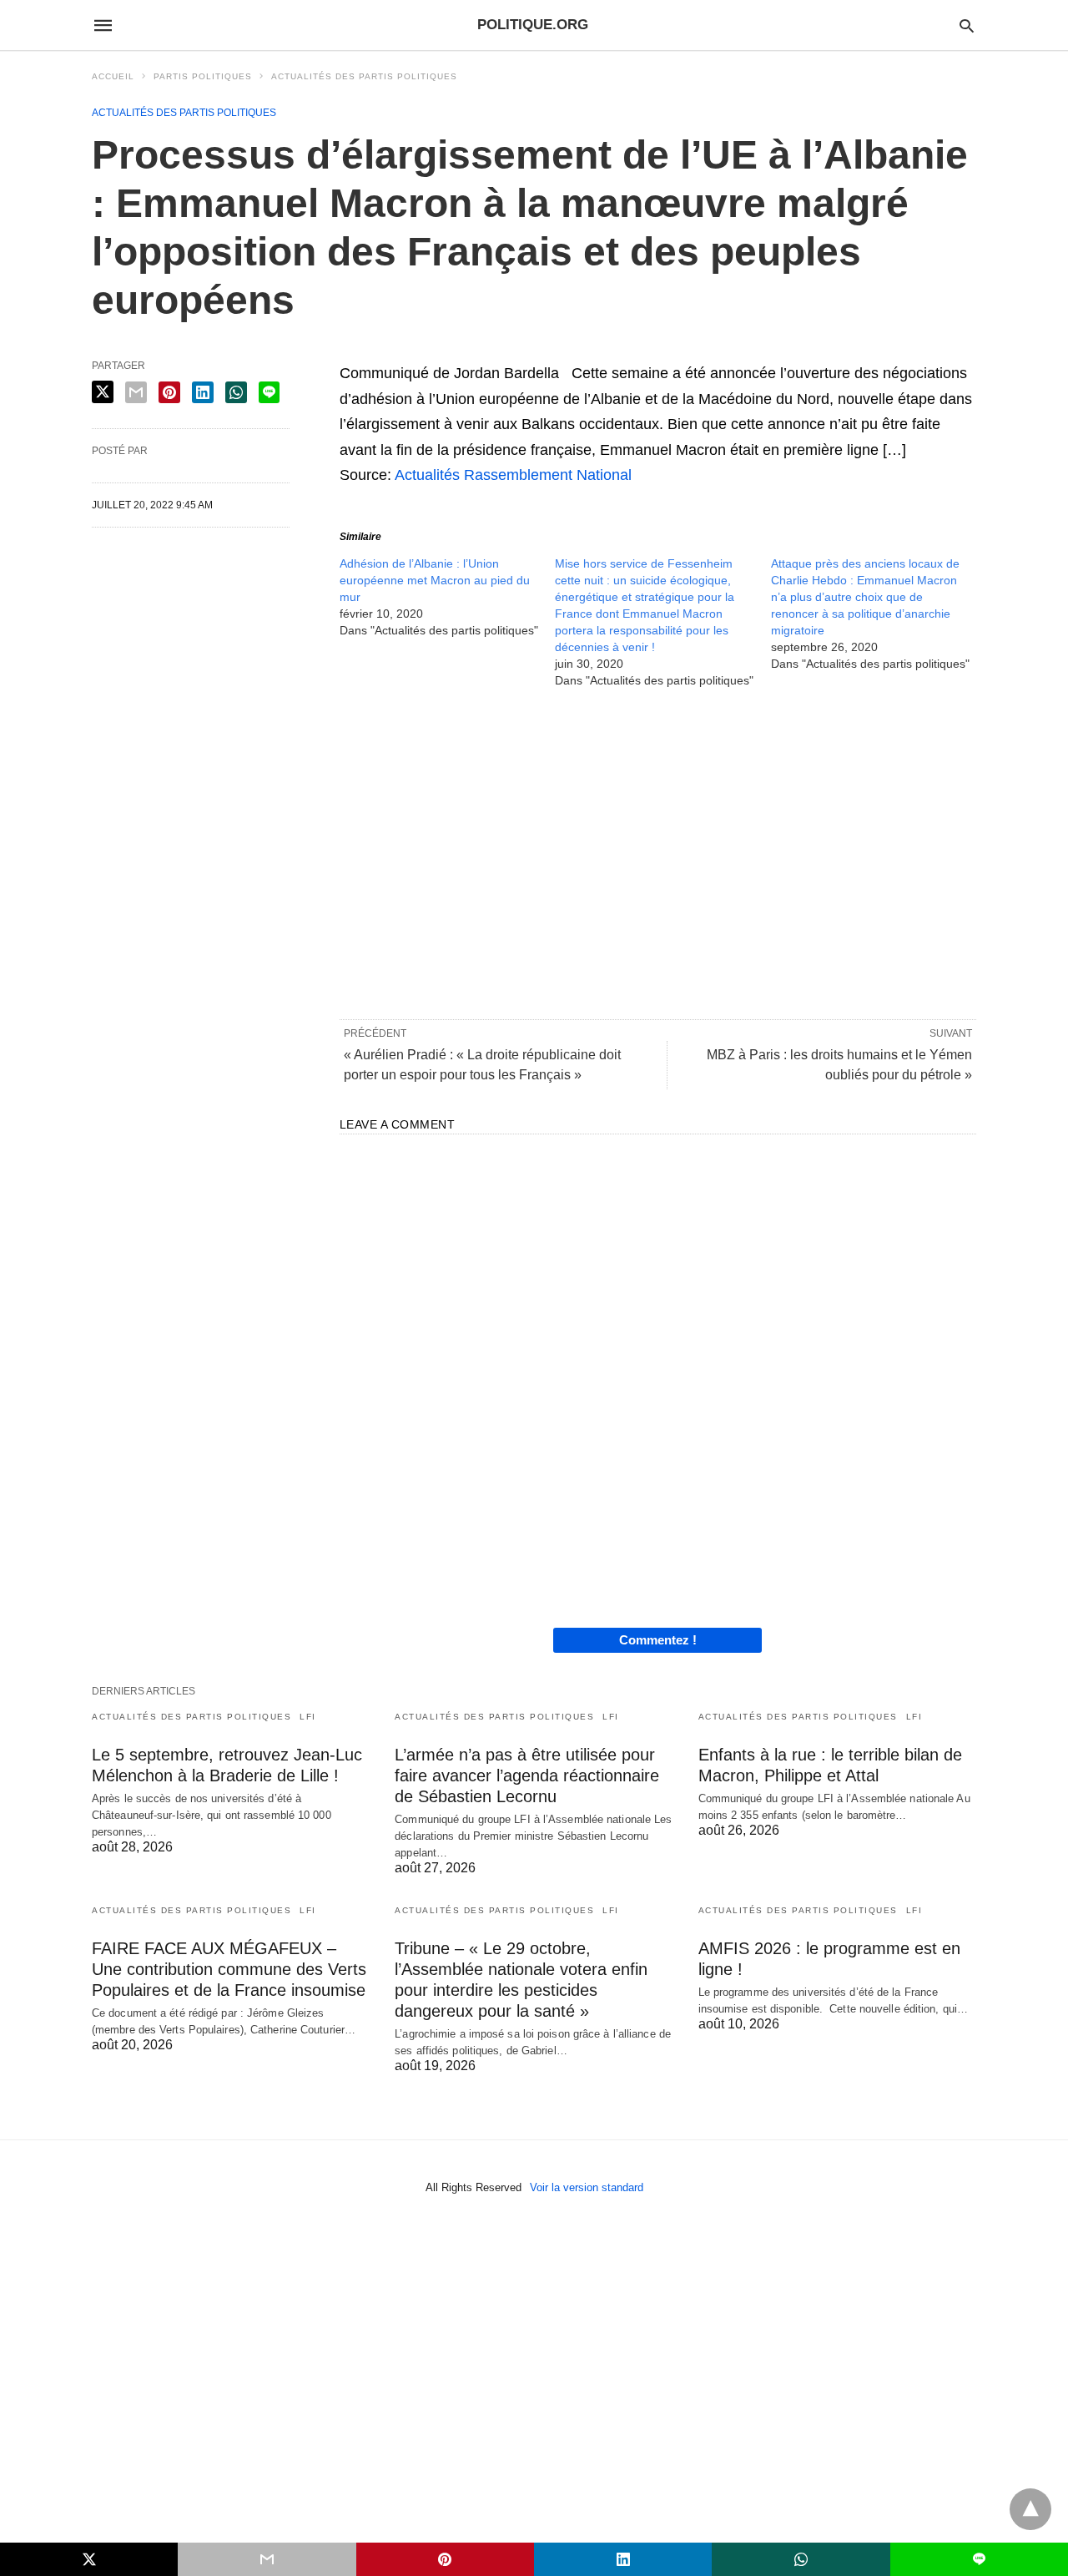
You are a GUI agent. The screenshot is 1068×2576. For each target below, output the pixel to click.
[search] (967, 25)
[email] (267, 2559)
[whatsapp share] (236, 392)
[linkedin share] (203, 392)
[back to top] (1030, 2509)
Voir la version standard (587, 2187)
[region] (658, 852)
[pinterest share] (169, 392)
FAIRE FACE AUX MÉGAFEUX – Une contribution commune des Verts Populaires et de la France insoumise (229, 1969)
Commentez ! (658, 1640)
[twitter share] (103, 392)
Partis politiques (203, 76)
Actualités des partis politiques (364, 76)
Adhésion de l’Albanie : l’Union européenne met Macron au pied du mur (435, 580)
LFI (308, 1717)
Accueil (113, 76)
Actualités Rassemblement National (513, 475)
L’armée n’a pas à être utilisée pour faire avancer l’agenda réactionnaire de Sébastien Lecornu (527, 1775)
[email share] (136, 392)
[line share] (269, 392)
